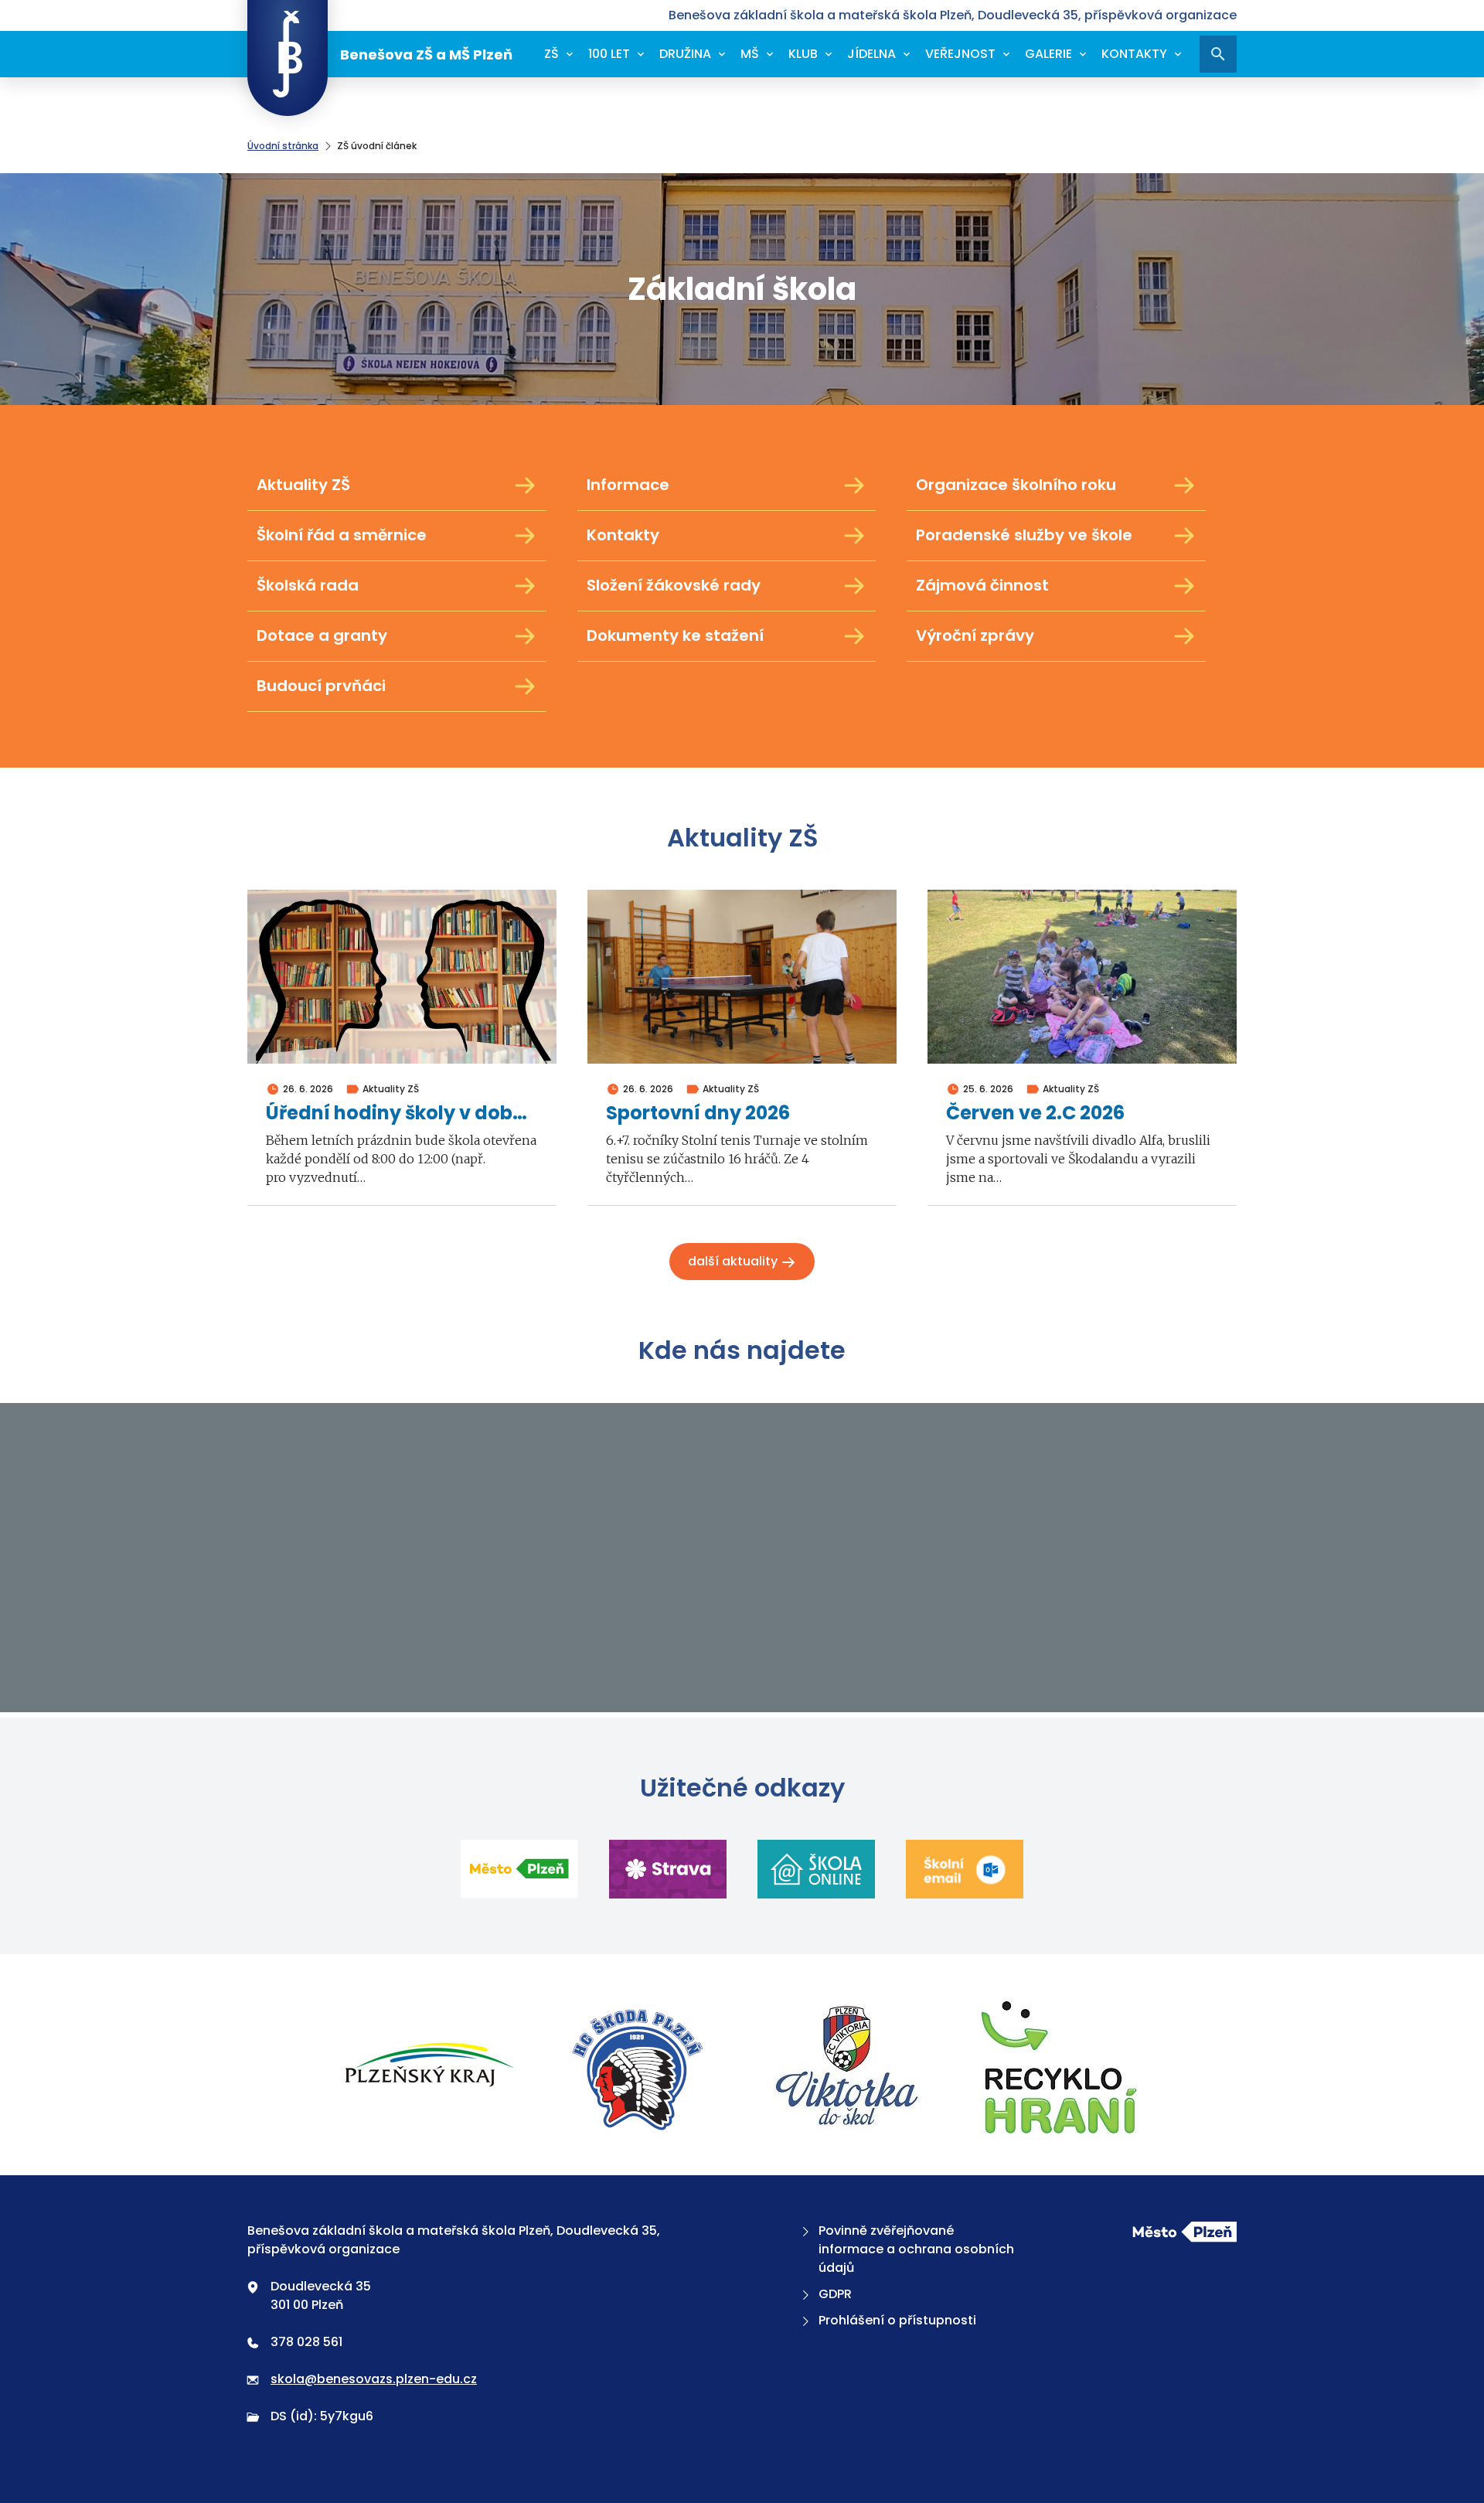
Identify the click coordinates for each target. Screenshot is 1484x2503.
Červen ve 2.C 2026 (1035, 1114)
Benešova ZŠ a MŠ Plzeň (426, 54)
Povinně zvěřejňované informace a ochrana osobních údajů (916, 2249)
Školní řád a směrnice (342, 535)
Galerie (1048, 54)
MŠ (750, 54)
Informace (628, 485)
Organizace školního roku (1016, 485)
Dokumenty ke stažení (675, 635)
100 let (609, 54)
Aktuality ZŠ (303, 485)
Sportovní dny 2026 (698, 1114)
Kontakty (1134, 54)
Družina (685, 54)
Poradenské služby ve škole (1024, 535)
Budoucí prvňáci (321, 686)
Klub (803, 54)
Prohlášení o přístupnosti (897, 2320)
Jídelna (871, 54)
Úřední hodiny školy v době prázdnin (402, 1114)
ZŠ (551, 54)
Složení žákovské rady (674, 585)
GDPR (835, 2294)
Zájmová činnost (982, 585)
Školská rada (308, 585)
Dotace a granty (322, 635)
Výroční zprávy (975, 635)
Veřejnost (960, 54)
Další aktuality (734, 1261)
